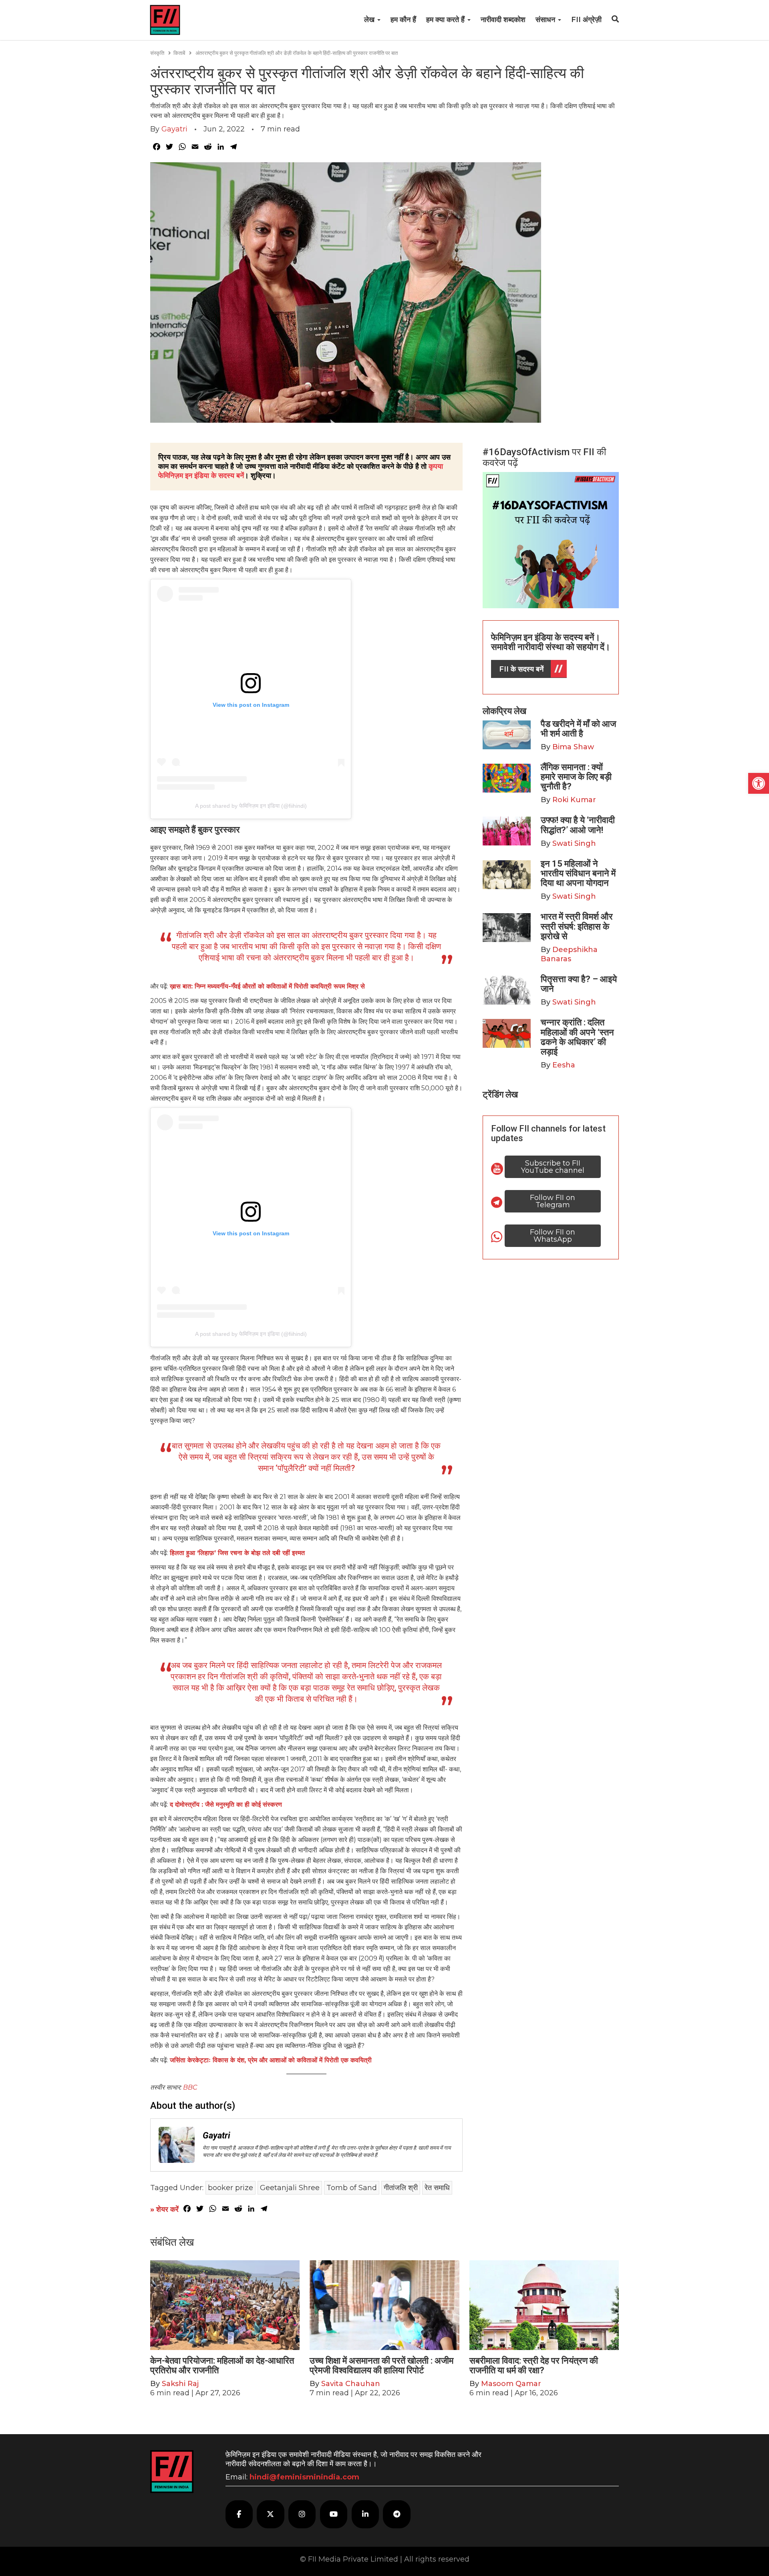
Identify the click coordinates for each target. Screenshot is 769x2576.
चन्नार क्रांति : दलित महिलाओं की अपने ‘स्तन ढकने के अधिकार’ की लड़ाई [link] (577, 1037)
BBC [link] (190, 2087)
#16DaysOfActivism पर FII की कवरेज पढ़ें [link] (544, 457)
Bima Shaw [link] (573, 747)
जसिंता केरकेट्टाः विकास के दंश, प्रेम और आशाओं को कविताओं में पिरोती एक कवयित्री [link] (271, 2060)
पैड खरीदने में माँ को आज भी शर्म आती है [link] (578, 729)
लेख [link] (370, 20)
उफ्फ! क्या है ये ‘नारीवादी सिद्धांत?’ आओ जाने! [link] (578, 825)
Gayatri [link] (174, 129)
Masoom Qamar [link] (511, 2384)
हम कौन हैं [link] (403, 20)
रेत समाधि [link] (437, 2188)
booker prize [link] (230, 2188)
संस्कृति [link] (157, 53)
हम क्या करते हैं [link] (446, 20)
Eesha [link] (564, 1065)
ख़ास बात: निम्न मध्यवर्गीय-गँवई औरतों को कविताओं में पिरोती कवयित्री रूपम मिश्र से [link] (267, 986)
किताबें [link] (179, 53)
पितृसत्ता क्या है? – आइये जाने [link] (579, 984)
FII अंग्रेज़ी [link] (586, 20)
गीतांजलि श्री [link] (401, 2188)
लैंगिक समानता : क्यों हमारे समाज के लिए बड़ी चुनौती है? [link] (576, 777)
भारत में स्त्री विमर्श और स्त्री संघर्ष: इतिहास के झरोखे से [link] (577, 926)
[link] (759, 783)
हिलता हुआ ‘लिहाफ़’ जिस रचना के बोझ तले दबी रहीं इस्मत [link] (237, 1553)
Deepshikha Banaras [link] (569, 954)
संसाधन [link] (546, 20)
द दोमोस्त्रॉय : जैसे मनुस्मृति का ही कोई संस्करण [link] (227, 1804)
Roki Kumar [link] (574, 800)
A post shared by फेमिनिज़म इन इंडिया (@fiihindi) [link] (251, 806)
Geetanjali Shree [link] (290, 2188)
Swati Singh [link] (574, 843)
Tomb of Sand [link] (352, 2188)
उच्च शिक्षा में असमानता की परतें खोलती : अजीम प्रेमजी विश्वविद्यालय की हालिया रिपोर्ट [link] (381, 2365)
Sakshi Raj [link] (180, 2384)
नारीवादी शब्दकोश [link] (503, 20)
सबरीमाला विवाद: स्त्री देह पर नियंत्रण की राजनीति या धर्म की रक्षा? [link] (534, 2365)
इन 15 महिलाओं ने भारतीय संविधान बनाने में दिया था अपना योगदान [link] (578, 873)
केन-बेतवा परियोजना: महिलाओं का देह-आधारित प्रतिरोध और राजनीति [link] (222, 2365)
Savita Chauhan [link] (351, 2384)
